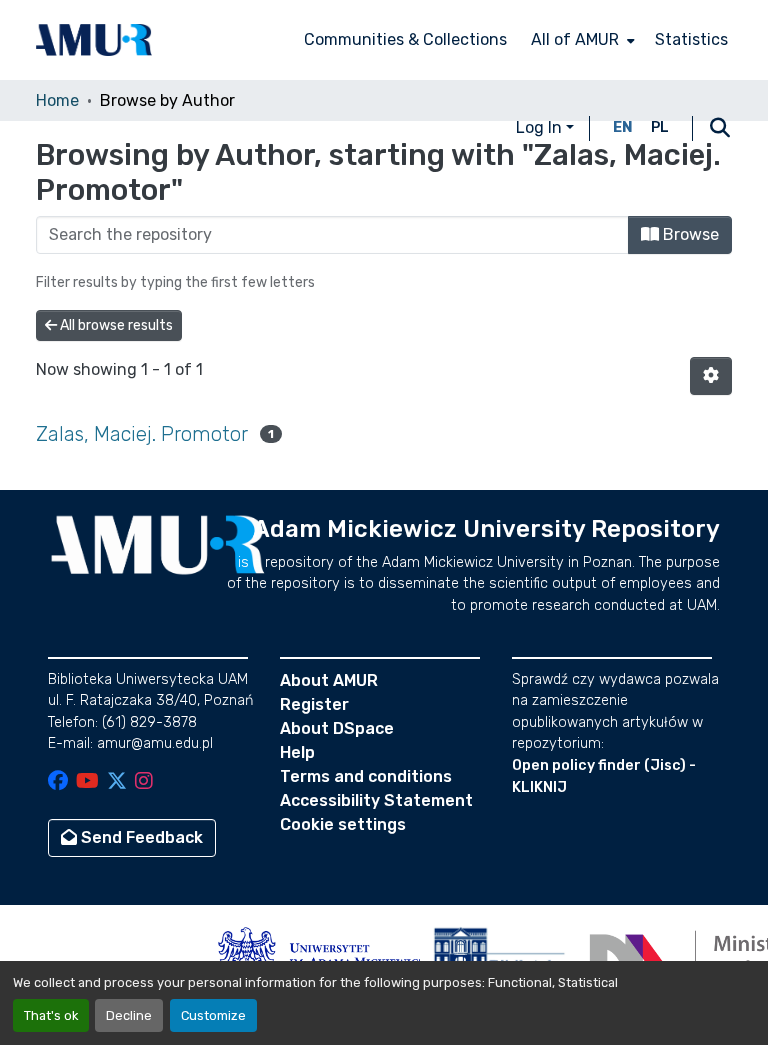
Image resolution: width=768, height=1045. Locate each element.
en (623, 127)
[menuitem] (581, 40)
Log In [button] (541, 127)
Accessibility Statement (376, 800)
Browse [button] (689, 234)
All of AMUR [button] (575, 39)
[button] (94, 40)
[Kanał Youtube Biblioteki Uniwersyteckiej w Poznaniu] (87, 782)
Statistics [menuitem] (691, 39)
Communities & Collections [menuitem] (405, 39)
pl (660, 127)
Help (297, 752)
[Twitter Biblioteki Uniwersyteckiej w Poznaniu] (117, 782)
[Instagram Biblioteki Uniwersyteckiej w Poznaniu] (144, 782)
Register (314, 704)
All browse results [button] (115, 325)
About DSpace (337, 728)
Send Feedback (140, 837)
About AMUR (329, 680)
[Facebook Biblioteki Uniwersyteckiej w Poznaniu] (58, 782)
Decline (129, 1015)
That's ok (51, 1015)
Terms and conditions (366, 776)
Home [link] (57, 100)
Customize (213, 1015)
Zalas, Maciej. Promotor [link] (142, 434)
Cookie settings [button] (343, 824)
